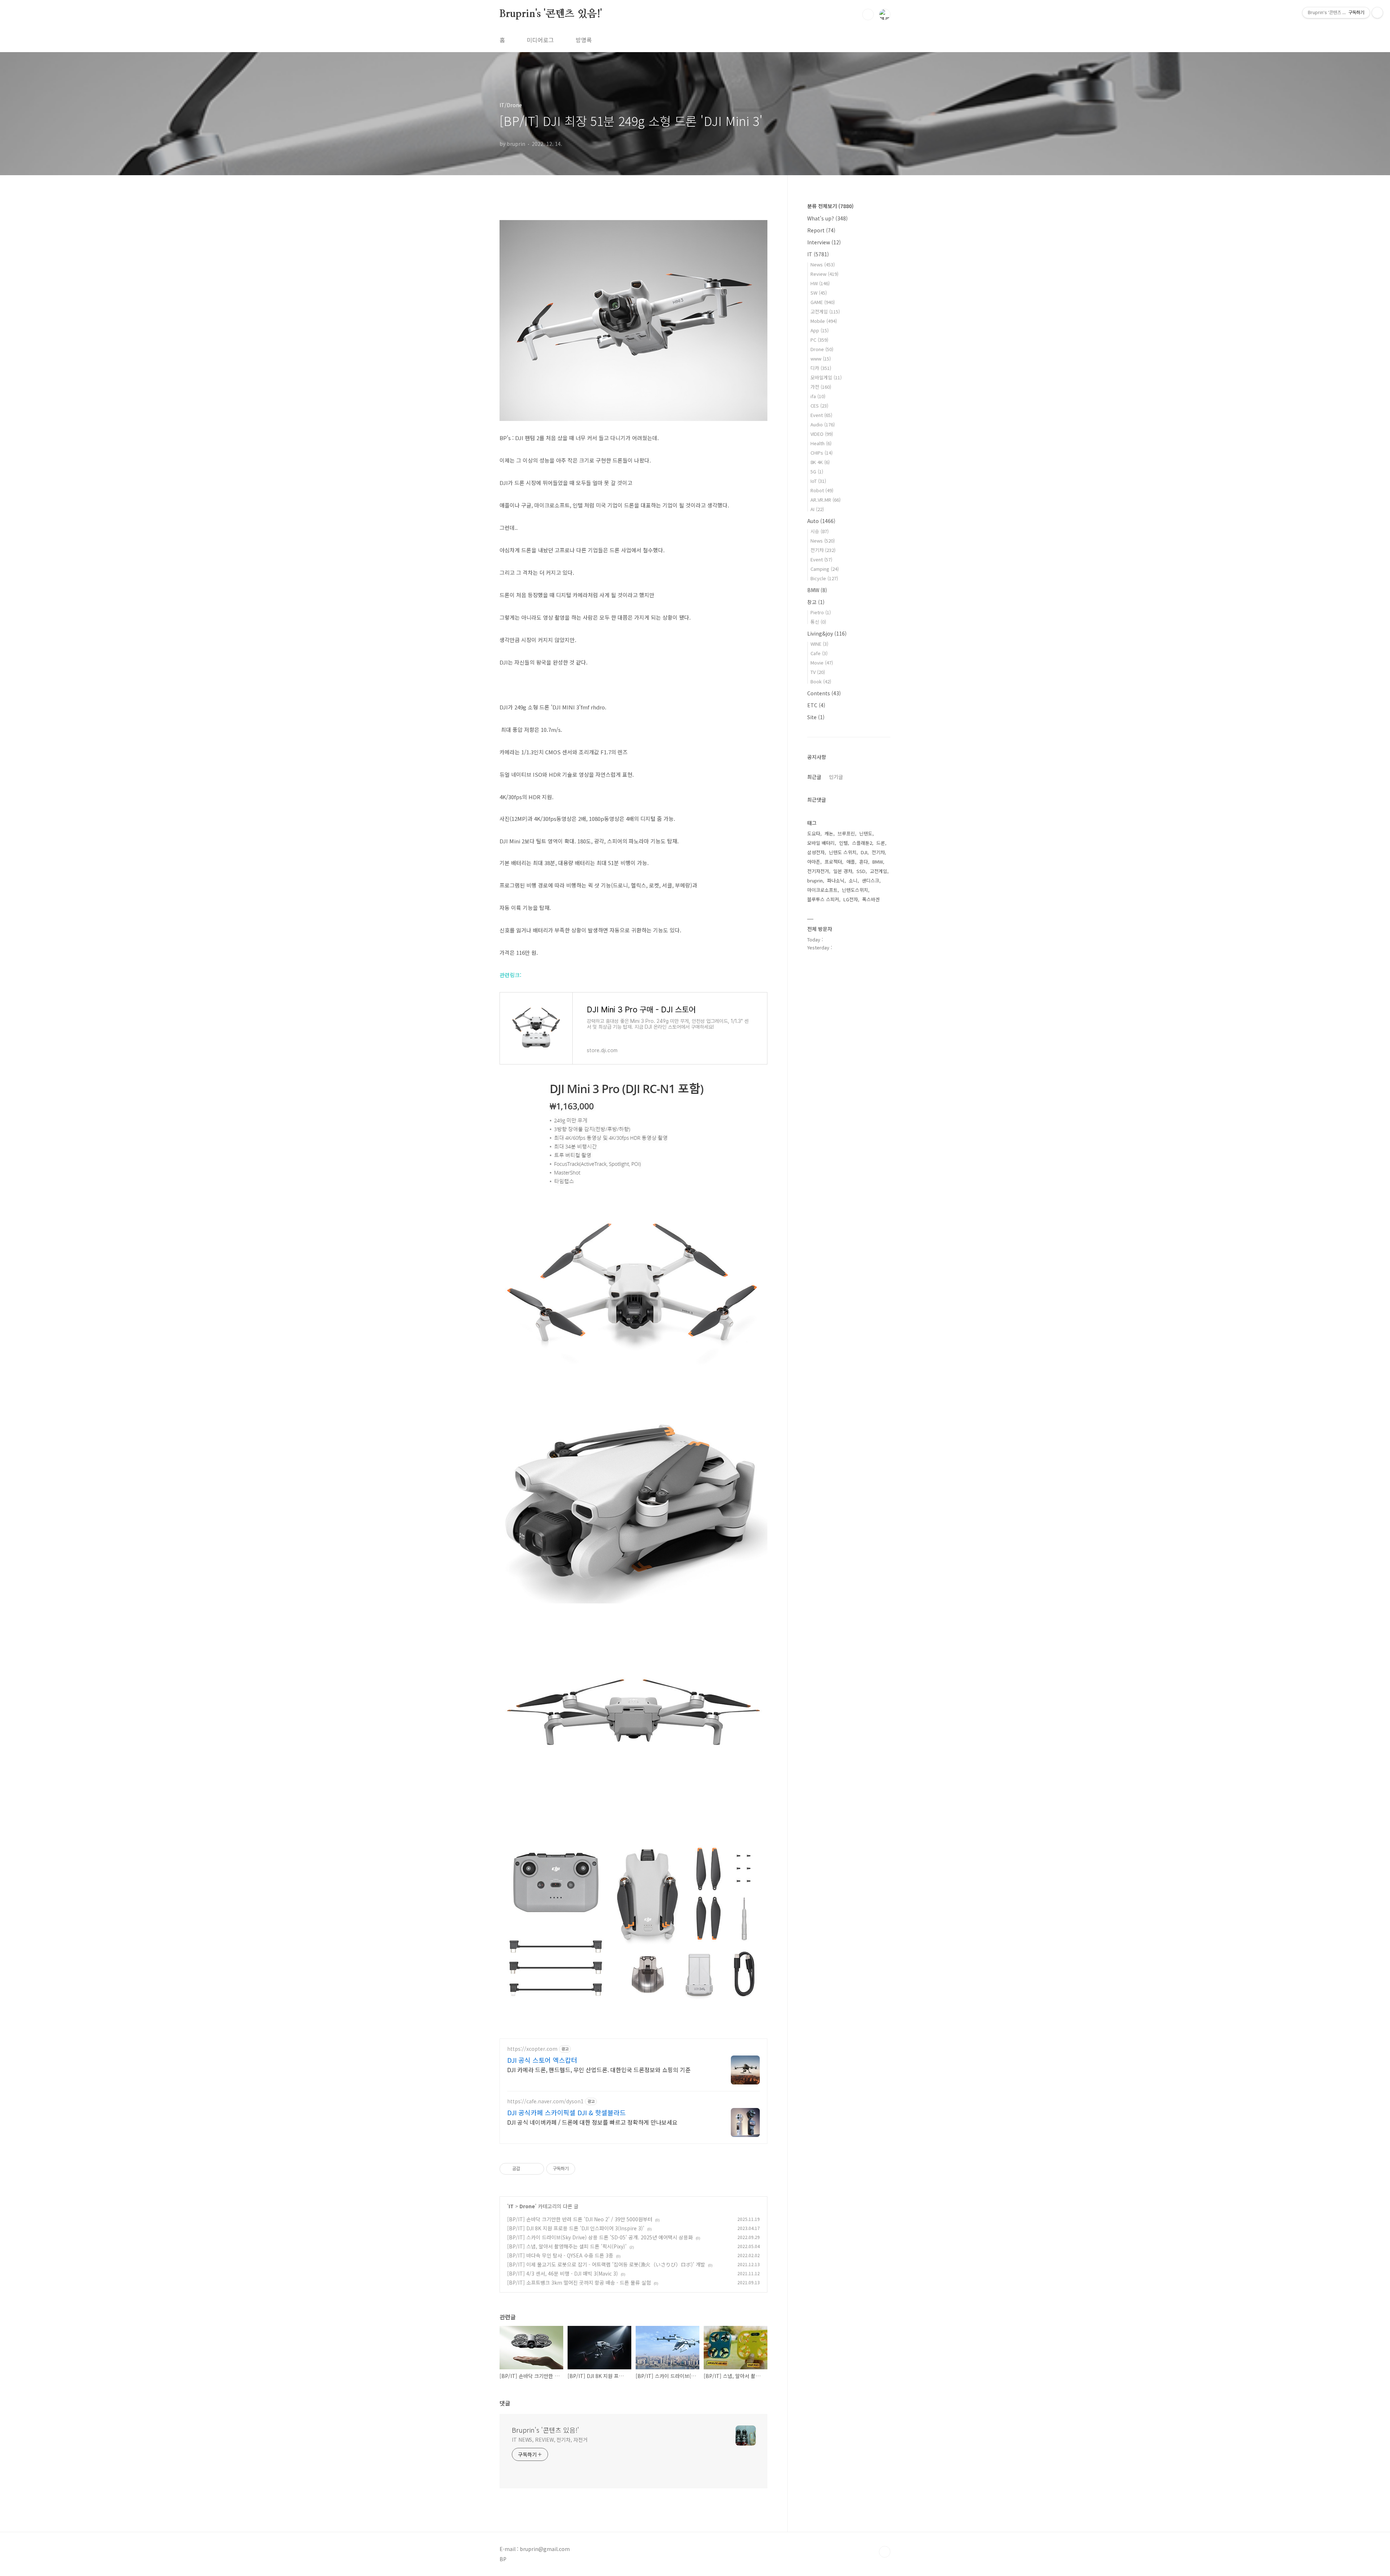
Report (821, 230)
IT (511, 2206)
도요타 (814, 833)
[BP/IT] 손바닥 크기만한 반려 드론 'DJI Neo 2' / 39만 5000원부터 (580, 2219)
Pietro (821, 612)
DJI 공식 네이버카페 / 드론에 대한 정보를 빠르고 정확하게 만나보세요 (592, 2122)
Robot (822, 490)
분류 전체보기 (830, 206)
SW (819, 293)
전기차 (823, 550)
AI (817, 509)
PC (819, 340)
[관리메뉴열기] (1377, 13)
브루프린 (846, 833)
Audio (823, 424)
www (821, 359)
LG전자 (851, 899)
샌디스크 (871, 880)
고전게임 (825, 311)
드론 (881, 843)
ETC (816, 705)
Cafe (819, 653)
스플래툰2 (862, 843)
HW (820, 283)
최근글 (814, 777)
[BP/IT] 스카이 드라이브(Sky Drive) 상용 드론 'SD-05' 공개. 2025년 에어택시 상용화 (600, 2237)
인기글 (836, 777)
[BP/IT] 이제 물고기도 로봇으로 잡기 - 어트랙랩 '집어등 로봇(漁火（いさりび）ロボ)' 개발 (606, 2264)
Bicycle (824, 578)
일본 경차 (843, 871)
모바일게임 (826, 377)
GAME (823, 302)
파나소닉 (836, 880)
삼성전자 (816, 852)
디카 (821, 368)
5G (817, 471)
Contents (824, 693)
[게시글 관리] (536, 2169)
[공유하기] (527, 2169)
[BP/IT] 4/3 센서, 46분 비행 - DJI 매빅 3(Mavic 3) (563, 2273)
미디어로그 (540, 40)
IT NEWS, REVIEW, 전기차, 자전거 (550, 2440)
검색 (868, 14)
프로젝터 (833, 862)
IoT (818, 481)
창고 (816, 602)
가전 (821, 387)
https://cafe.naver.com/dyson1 (545, 2101)
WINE (819, 644)
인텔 (843, 843)
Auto (821, 521)
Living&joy (827, 633)
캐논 (829, 833)
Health (821, 443)
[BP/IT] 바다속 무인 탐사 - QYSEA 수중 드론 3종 (560, 2255)
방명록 (584, 40)
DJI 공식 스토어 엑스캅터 (542, 2060)
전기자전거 (818, 871)
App (820, 330)
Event (821, 415)
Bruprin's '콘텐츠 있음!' (551, 14)
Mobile (824, 321)
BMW (817, 590)
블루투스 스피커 (823, 899)
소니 (853, 880)
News (823, 264)
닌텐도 (866, 833)
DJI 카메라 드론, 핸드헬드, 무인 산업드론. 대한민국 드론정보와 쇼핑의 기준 (599, 2069)
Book (821, 681)
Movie (822, 663)
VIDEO (822, 434)
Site (816, 717)
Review (824, 274)
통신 (818, 622)
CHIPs (822, 453)
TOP (885, 2552)
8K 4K (820, 462)
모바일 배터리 (821, 843)
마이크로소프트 (822, 890)
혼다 (864, 862)
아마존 (814, 862)
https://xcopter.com (532, 2049)
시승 (820, 531)
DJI (864, 852)
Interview (824, 242)
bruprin (815, 880)
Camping (825, 569)
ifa (818, 396)
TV (818, 672)
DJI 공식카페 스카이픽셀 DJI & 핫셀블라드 (566, 2112)
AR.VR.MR (825, 500)
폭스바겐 (871, 899)
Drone (527, 2206)
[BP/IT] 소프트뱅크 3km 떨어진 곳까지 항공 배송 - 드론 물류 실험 (579, 2282)
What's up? (827, 218)
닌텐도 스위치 (843, 852)
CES (819, 406)
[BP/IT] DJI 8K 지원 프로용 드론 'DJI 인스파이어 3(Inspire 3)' (576, 2228)
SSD (861, 871)
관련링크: (511, 975)
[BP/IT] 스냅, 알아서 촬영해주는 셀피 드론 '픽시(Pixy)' (567, 2246)
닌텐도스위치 (855, 890)
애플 (851, 862)
